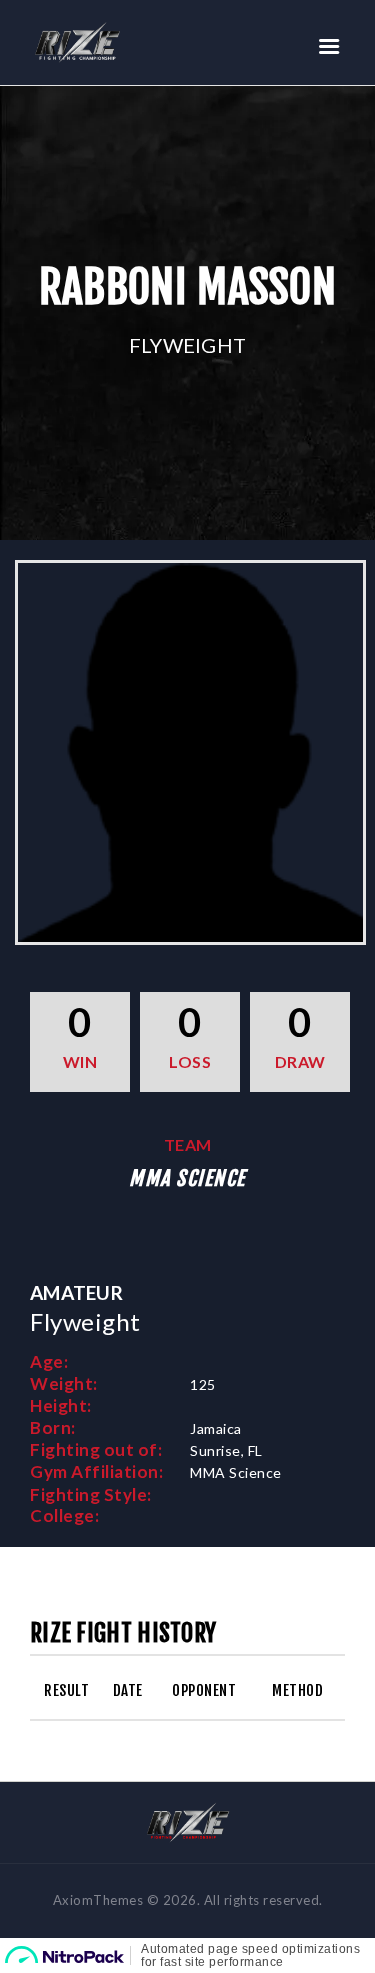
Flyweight (188, 345)
